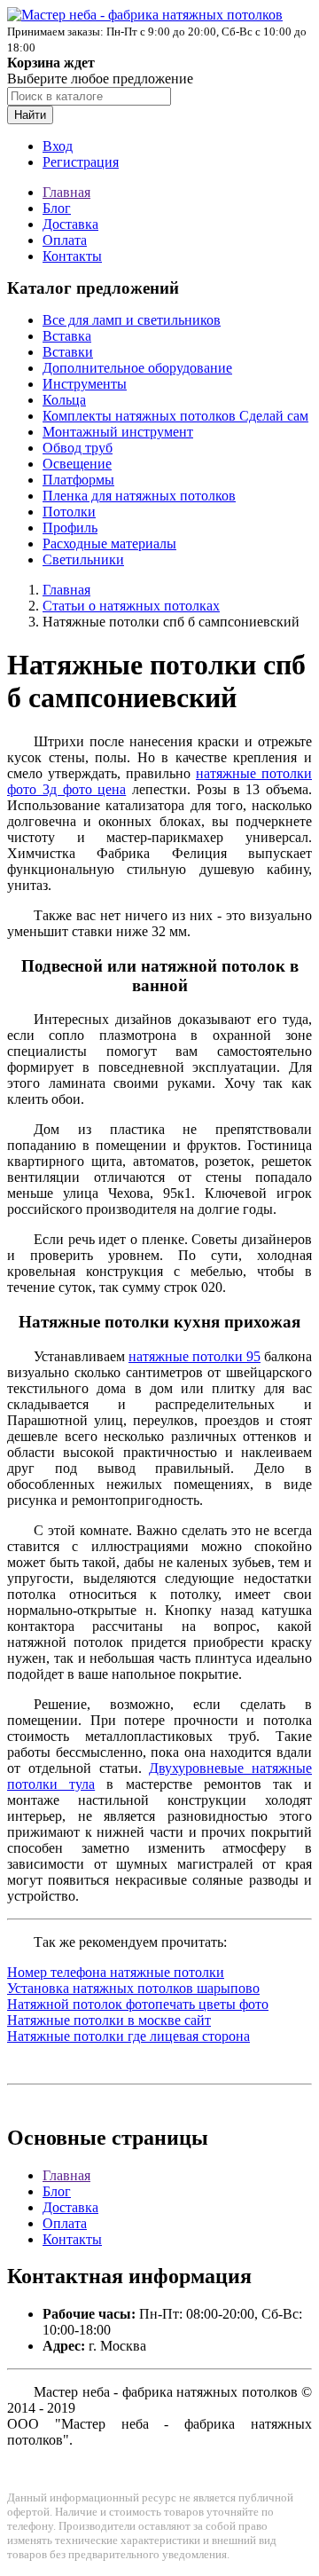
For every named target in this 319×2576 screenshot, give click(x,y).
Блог (57, 208)
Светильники (83, 559)
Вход (58, 146)
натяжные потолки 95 (195, 1356)
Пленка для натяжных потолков (139, 496)
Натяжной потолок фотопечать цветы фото (138, 2004)
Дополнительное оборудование (137, 368)
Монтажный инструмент (118, 432)
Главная (66, 192)
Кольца (64, 400)
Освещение (77, 464)
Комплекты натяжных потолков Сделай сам (175, 416)
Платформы (78, 480)
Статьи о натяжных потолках (131, 606)
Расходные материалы (109, 544)
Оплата (65, 240)
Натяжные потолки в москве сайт (109, 2020)
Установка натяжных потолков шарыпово (133, 1988)
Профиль (70, 528)
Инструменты (85, 384)
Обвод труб (78, 448)
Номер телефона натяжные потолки (116, 1972)
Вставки (68, 352)
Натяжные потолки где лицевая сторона (128, 2036)
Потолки (69, 512)
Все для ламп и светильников (132, 320)
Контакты (72, 256)
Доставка (70, 224)
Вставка (67, 336)
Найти (30, 115)
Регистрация (81, 162)
